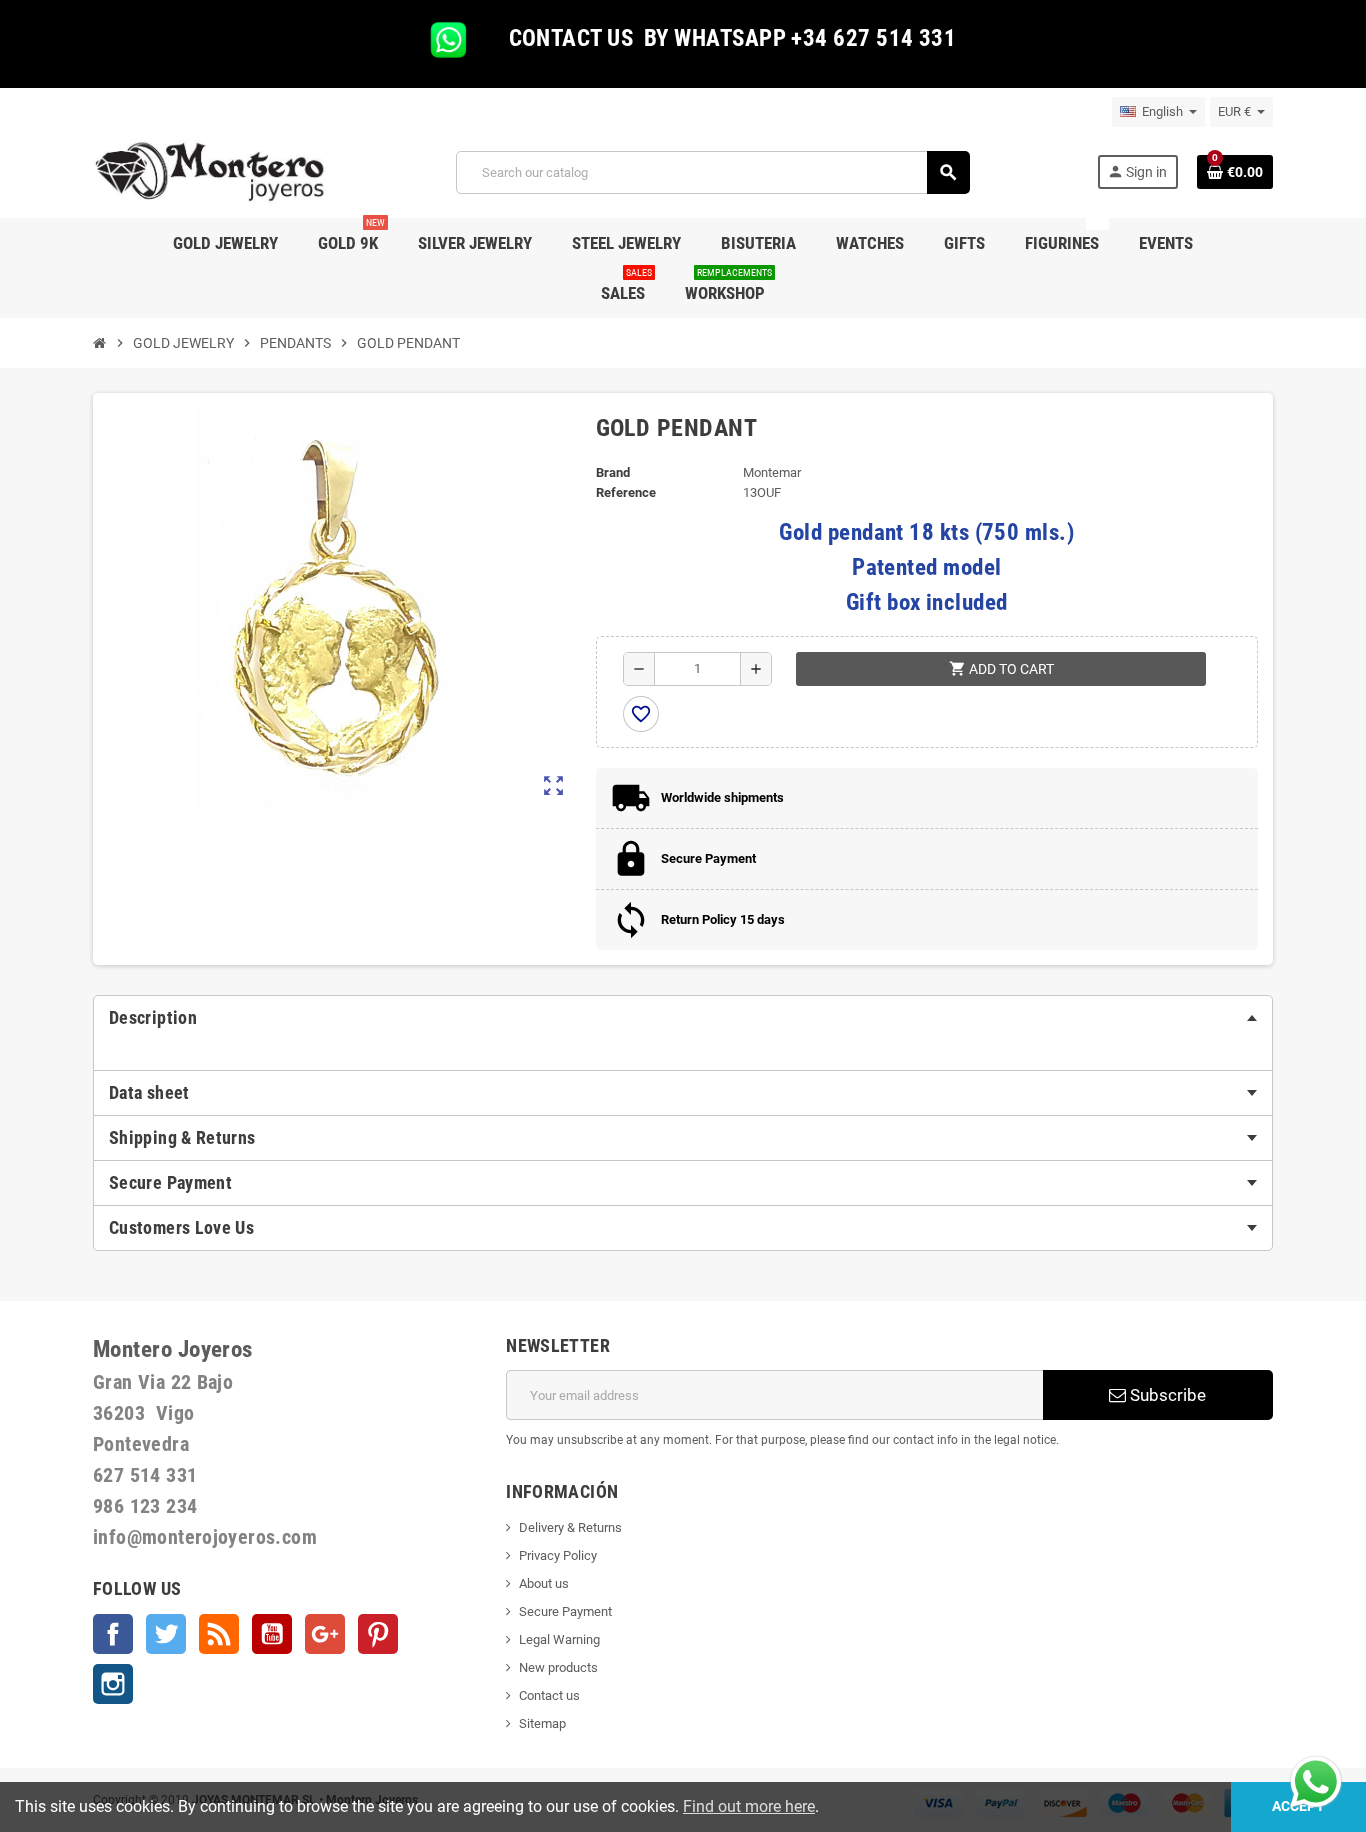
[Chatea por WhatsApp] (1316, 1780)
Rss (219, 1634)
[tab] (683, 1018)
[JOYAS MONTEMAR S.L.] (210, 171)
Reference (626, 492)
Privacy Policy (558, 1555)
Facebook (113, 1634)
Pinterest (378, 1634)
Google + (325, 1634)
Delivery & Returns (570, 1527)
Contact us (549, 1695)
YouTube (272, 1634)
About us (544, 1583)
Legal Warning (559, 1639)
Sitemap (542, 1723)
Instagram (113, 1684)
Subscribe (1166, 1395)
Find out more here (749, 1806)
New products (558, 1667)
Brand (613, 472)
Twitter (166, 1634)
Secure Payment (565, 1611)
